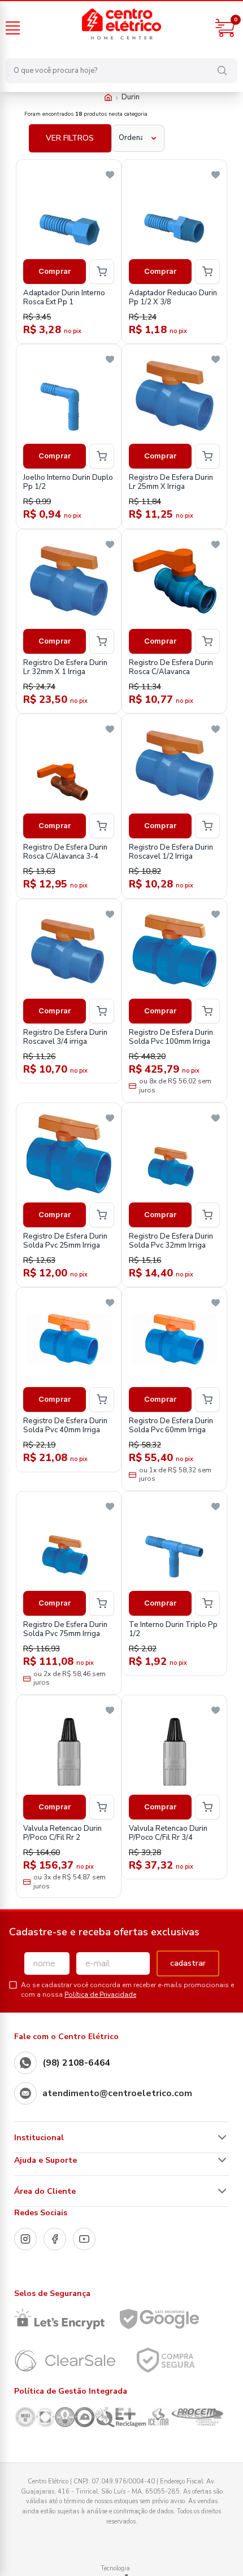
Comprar (55, 271)
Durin (131, 97)
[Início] (108, 97)
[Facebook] (55, 2239)
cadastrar (188, 1963)
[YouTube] (84, 2239)
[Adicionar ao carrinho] (102, 272)
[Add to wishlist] (110, 175)
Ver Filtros (70, 138)
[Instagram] (25, 2239)
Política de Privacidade (100, 1995)
